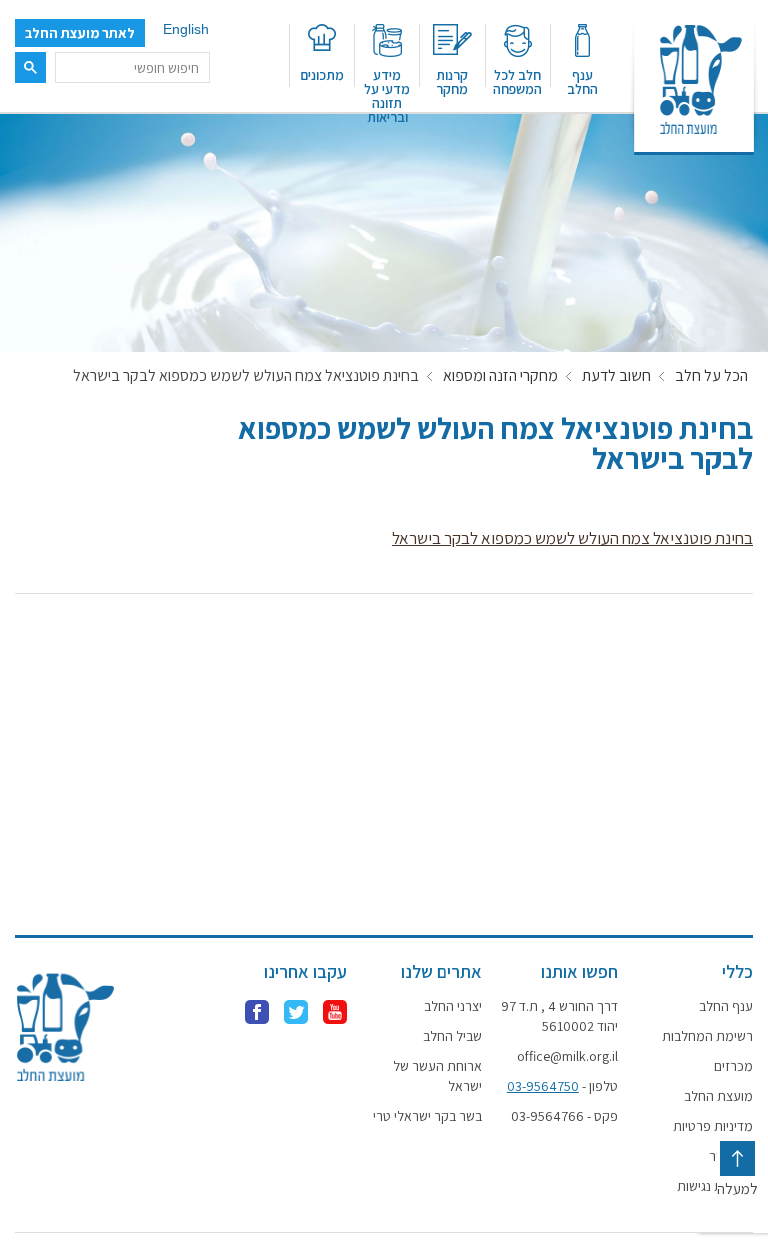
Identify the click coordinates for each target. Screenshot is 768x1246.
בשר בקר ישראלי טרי (427, 1116)
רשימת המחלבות (707, 1036)
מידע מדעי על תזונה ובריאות (387, 89)
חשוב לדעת (616, 376)
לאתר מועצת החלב (80, 33)
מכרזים (733, 1066)
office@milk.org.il (567, 1056)
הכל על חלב (711, 376)
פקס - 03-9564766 (564, 1116)
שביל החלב (452, 1036)
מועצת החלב (718, 1096)
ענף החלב (582, 81)
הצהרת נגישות (715, 1186)
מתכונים (322, 74)
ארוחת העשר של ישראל (437, 1076)
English (186, 29)
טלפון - (562, 1086)
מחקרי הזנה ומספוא (500, 376)
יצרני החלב (453, 1006)
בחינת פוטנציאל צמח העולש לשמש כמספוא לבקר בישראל (572, 538)
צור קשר (731, 1156)
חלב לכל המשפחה (517, 81)
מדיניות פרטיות (713, 1126)
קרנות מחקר (452, 81)
